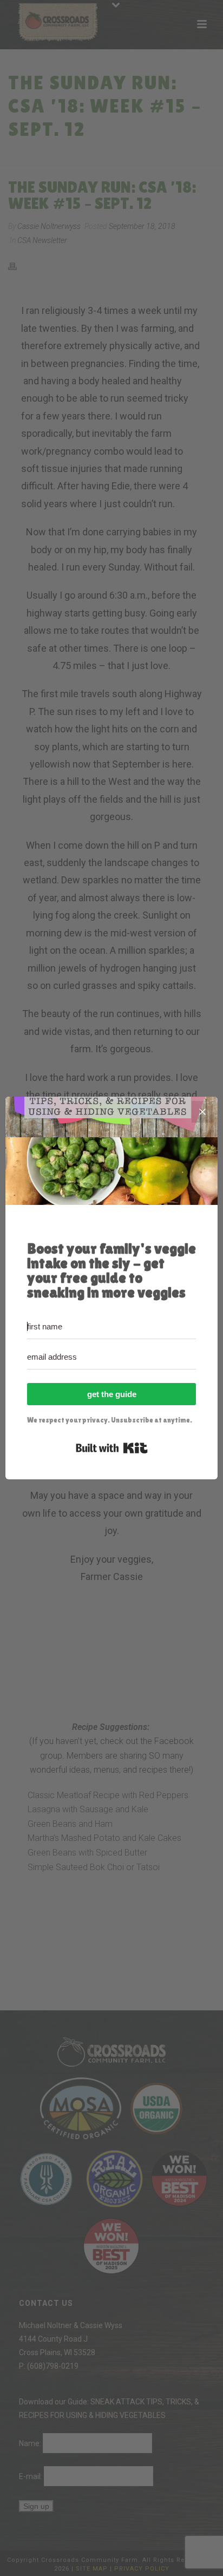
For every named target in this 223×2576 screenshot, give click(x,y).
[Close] (202, 1112)
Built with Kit (112, 1448)
